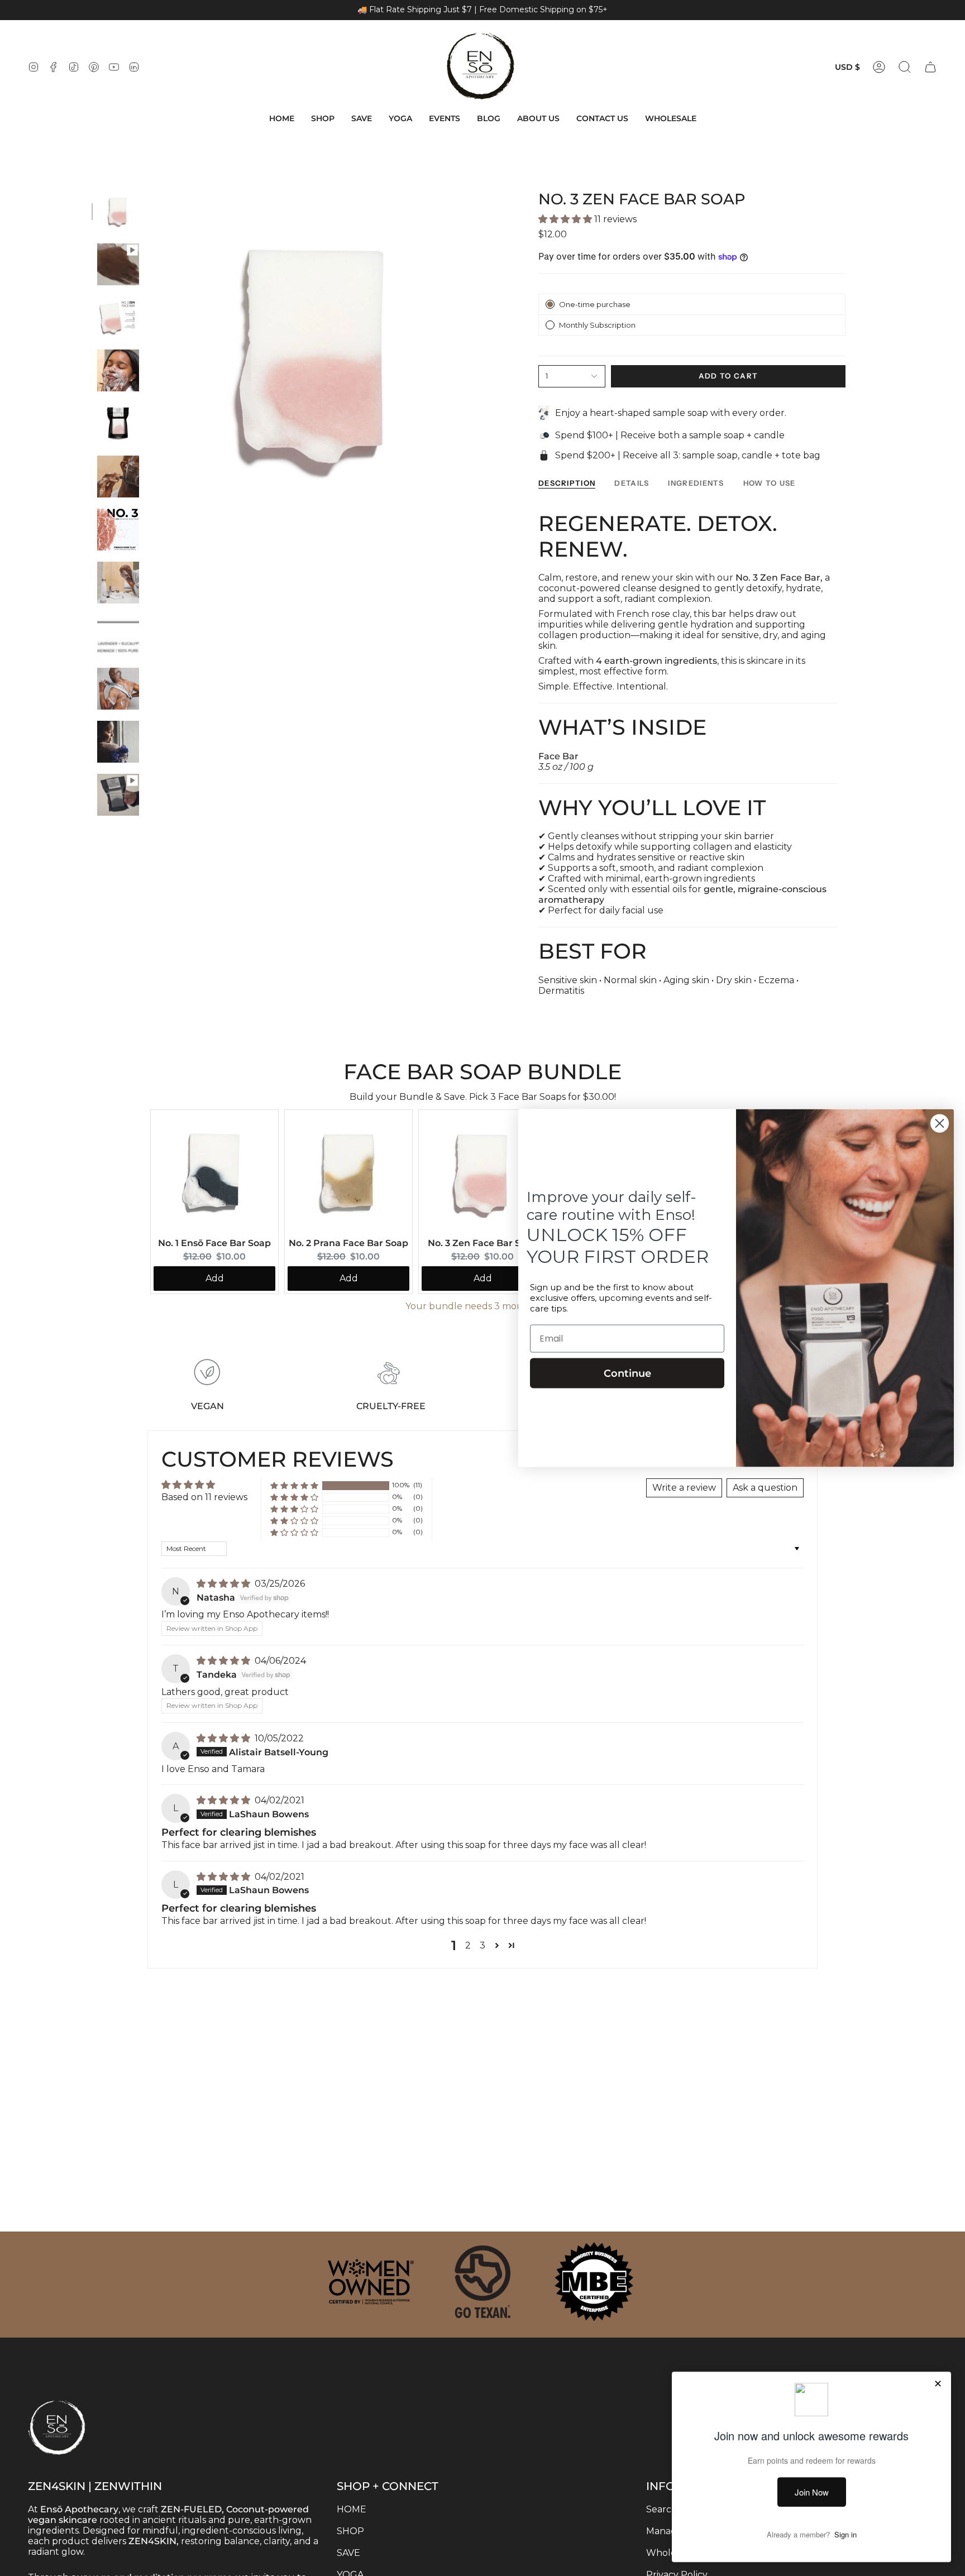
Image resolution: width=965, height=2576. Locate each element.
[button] (323, 119)
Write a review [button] (684, 1488)
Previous (150, 355)
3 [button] (482, 1945)
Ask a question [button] (765, 1488)
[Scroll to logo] (371, 2282)
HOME (352, 2509)
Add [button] (215, 1278)
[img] (224, 1584)
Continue (627, 1373)
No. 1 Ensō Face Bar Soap (214, 1243)
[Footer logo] (84, 2405)
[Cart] (930, 67)
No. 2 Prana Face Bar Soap (348, 1243)
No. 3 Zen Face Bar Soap (483, 1243)
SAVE (348, 2553)
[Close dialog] (940, 1124)
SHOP (350, 2531)
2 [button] (468, 1945)
